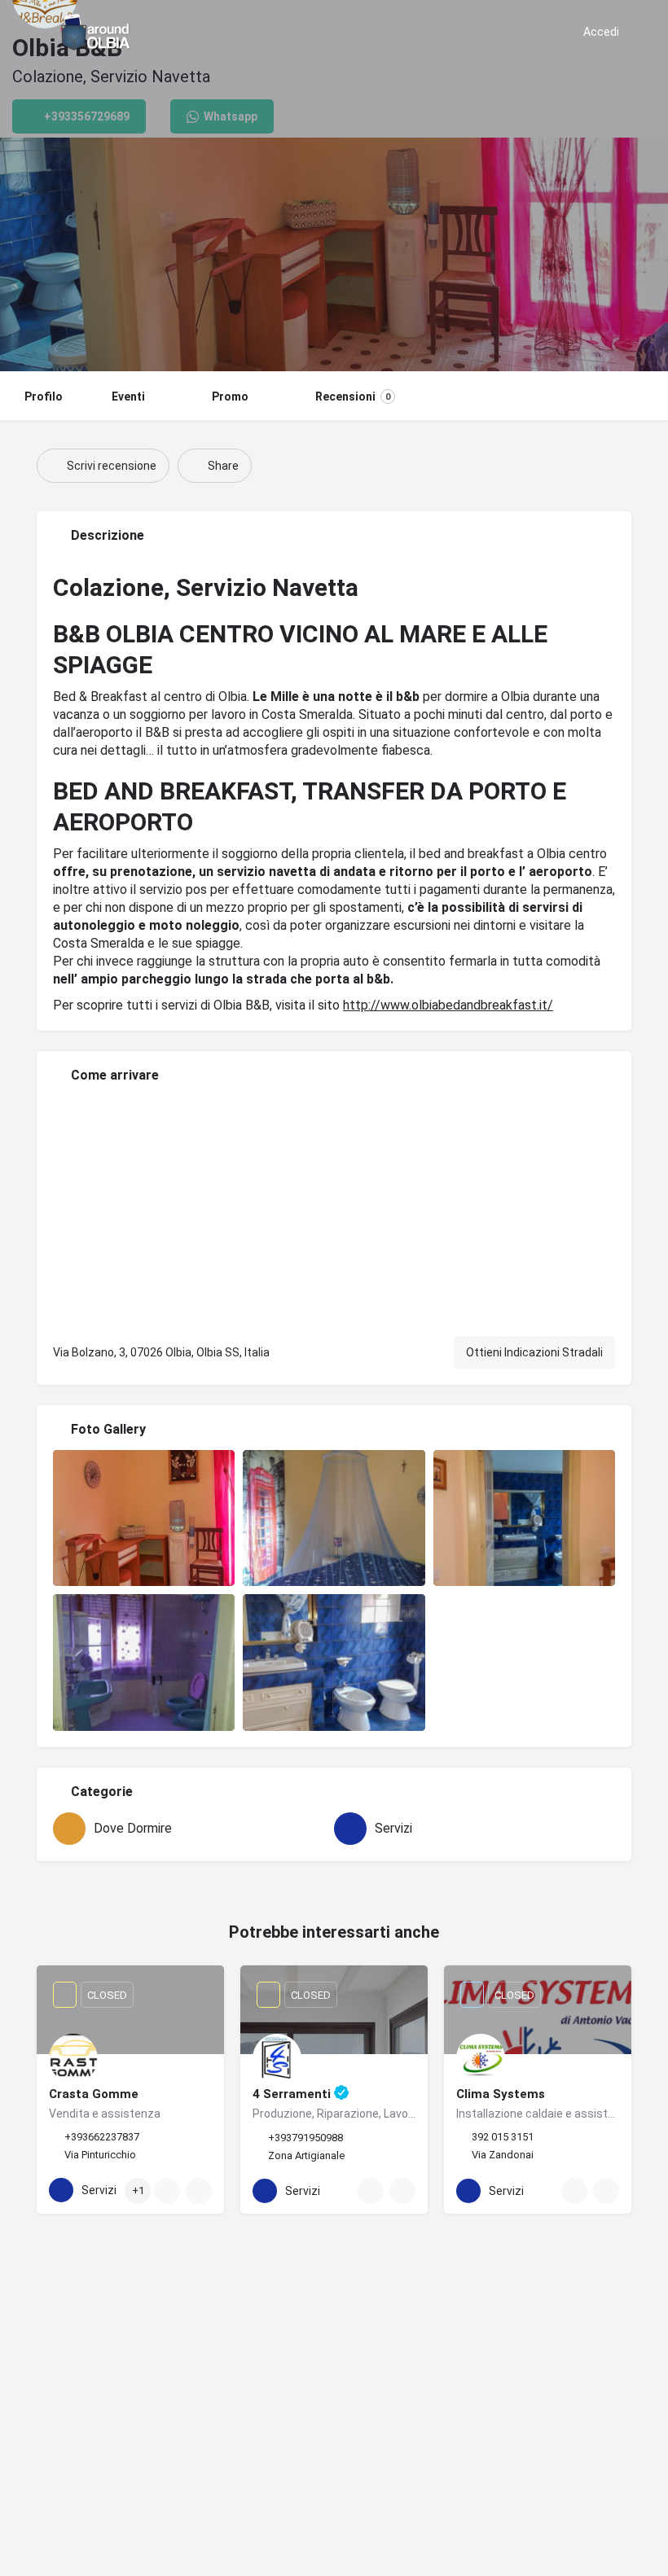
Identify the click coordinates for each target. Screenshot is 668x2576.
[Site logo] (98, 33)
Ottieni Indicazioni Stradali (534, 1352)
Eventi (128, 396)
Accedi (601, 32)
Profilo (44, 396)
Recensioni (353, 396)
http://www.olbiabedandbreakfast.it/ (448, 1005)
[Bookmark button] (199, 2191)
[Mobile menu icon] (25, 33)
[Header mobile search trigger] (644, 32)
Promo (230, 396)
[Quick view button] (167, 2191)
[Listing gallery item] (144, 1518)
